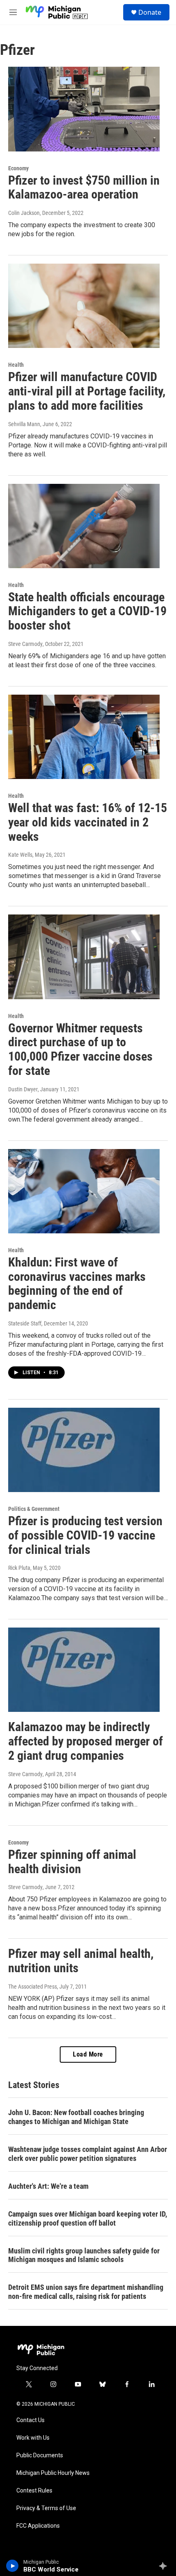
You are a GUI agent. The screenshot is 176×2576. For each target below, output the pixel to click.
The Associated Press (33, 1987)
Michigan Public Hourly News (53, 2473)
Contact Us (30, 2420)
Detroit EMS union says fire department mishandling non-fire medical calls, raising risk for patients (86, 2292)
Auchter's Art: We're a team (48, 2186)
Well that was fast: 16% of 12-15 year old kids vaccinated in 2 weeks (88, 822)
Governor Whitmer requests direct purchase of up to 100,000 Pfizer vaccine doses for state (80, 1049)
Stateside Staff (25, 1323)
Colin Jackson (24, 213)
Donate (150, 12)
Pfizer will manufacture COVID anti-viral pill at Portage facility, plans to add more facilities (87, 391)
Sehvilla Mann (24, 424)
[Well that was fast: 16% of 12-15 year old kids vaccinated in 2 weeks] (84, 737)
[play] (12, 2566)
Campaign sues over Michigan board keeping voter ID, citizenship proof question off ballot (88, 2218)
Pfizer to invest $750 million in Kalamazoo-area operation (84, 187)
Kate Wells (20, 855)
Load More (88, 2054)
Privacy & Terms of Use (46, 2508)
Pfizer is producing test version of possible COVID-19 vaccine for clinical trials (85, 1535)
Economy (18, 168)
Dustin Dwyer (23, 1089)
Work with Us (33, 2438)
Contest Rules (34, 2491)
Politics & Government (34, 1509)
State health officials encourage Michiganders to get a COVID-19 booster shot (87, 611)
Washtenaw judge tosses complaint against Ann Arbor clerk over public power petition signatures (88, 2154)
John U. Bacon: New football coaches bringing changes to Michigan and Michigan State (76, 2117)
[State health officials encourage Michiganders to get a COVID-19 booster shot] (84, 526)
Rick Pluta (19, 1568)
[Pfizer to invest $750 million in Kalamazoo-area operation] (84, 109)
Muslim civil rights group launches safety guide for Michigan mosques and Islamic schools (84, 2255)
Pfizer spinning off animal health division (72, 1862)
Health (16, 365)
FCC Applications (38, 2526)
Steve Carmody (25, 644)
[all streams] (165, 2566)
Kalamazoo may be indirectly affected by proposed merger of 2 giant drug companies (86, 1741)
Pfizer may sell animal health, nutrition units (81, 1961)
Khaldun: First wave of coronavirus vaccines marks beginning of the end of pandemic (77, 1283)
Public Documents (40, 2455)
